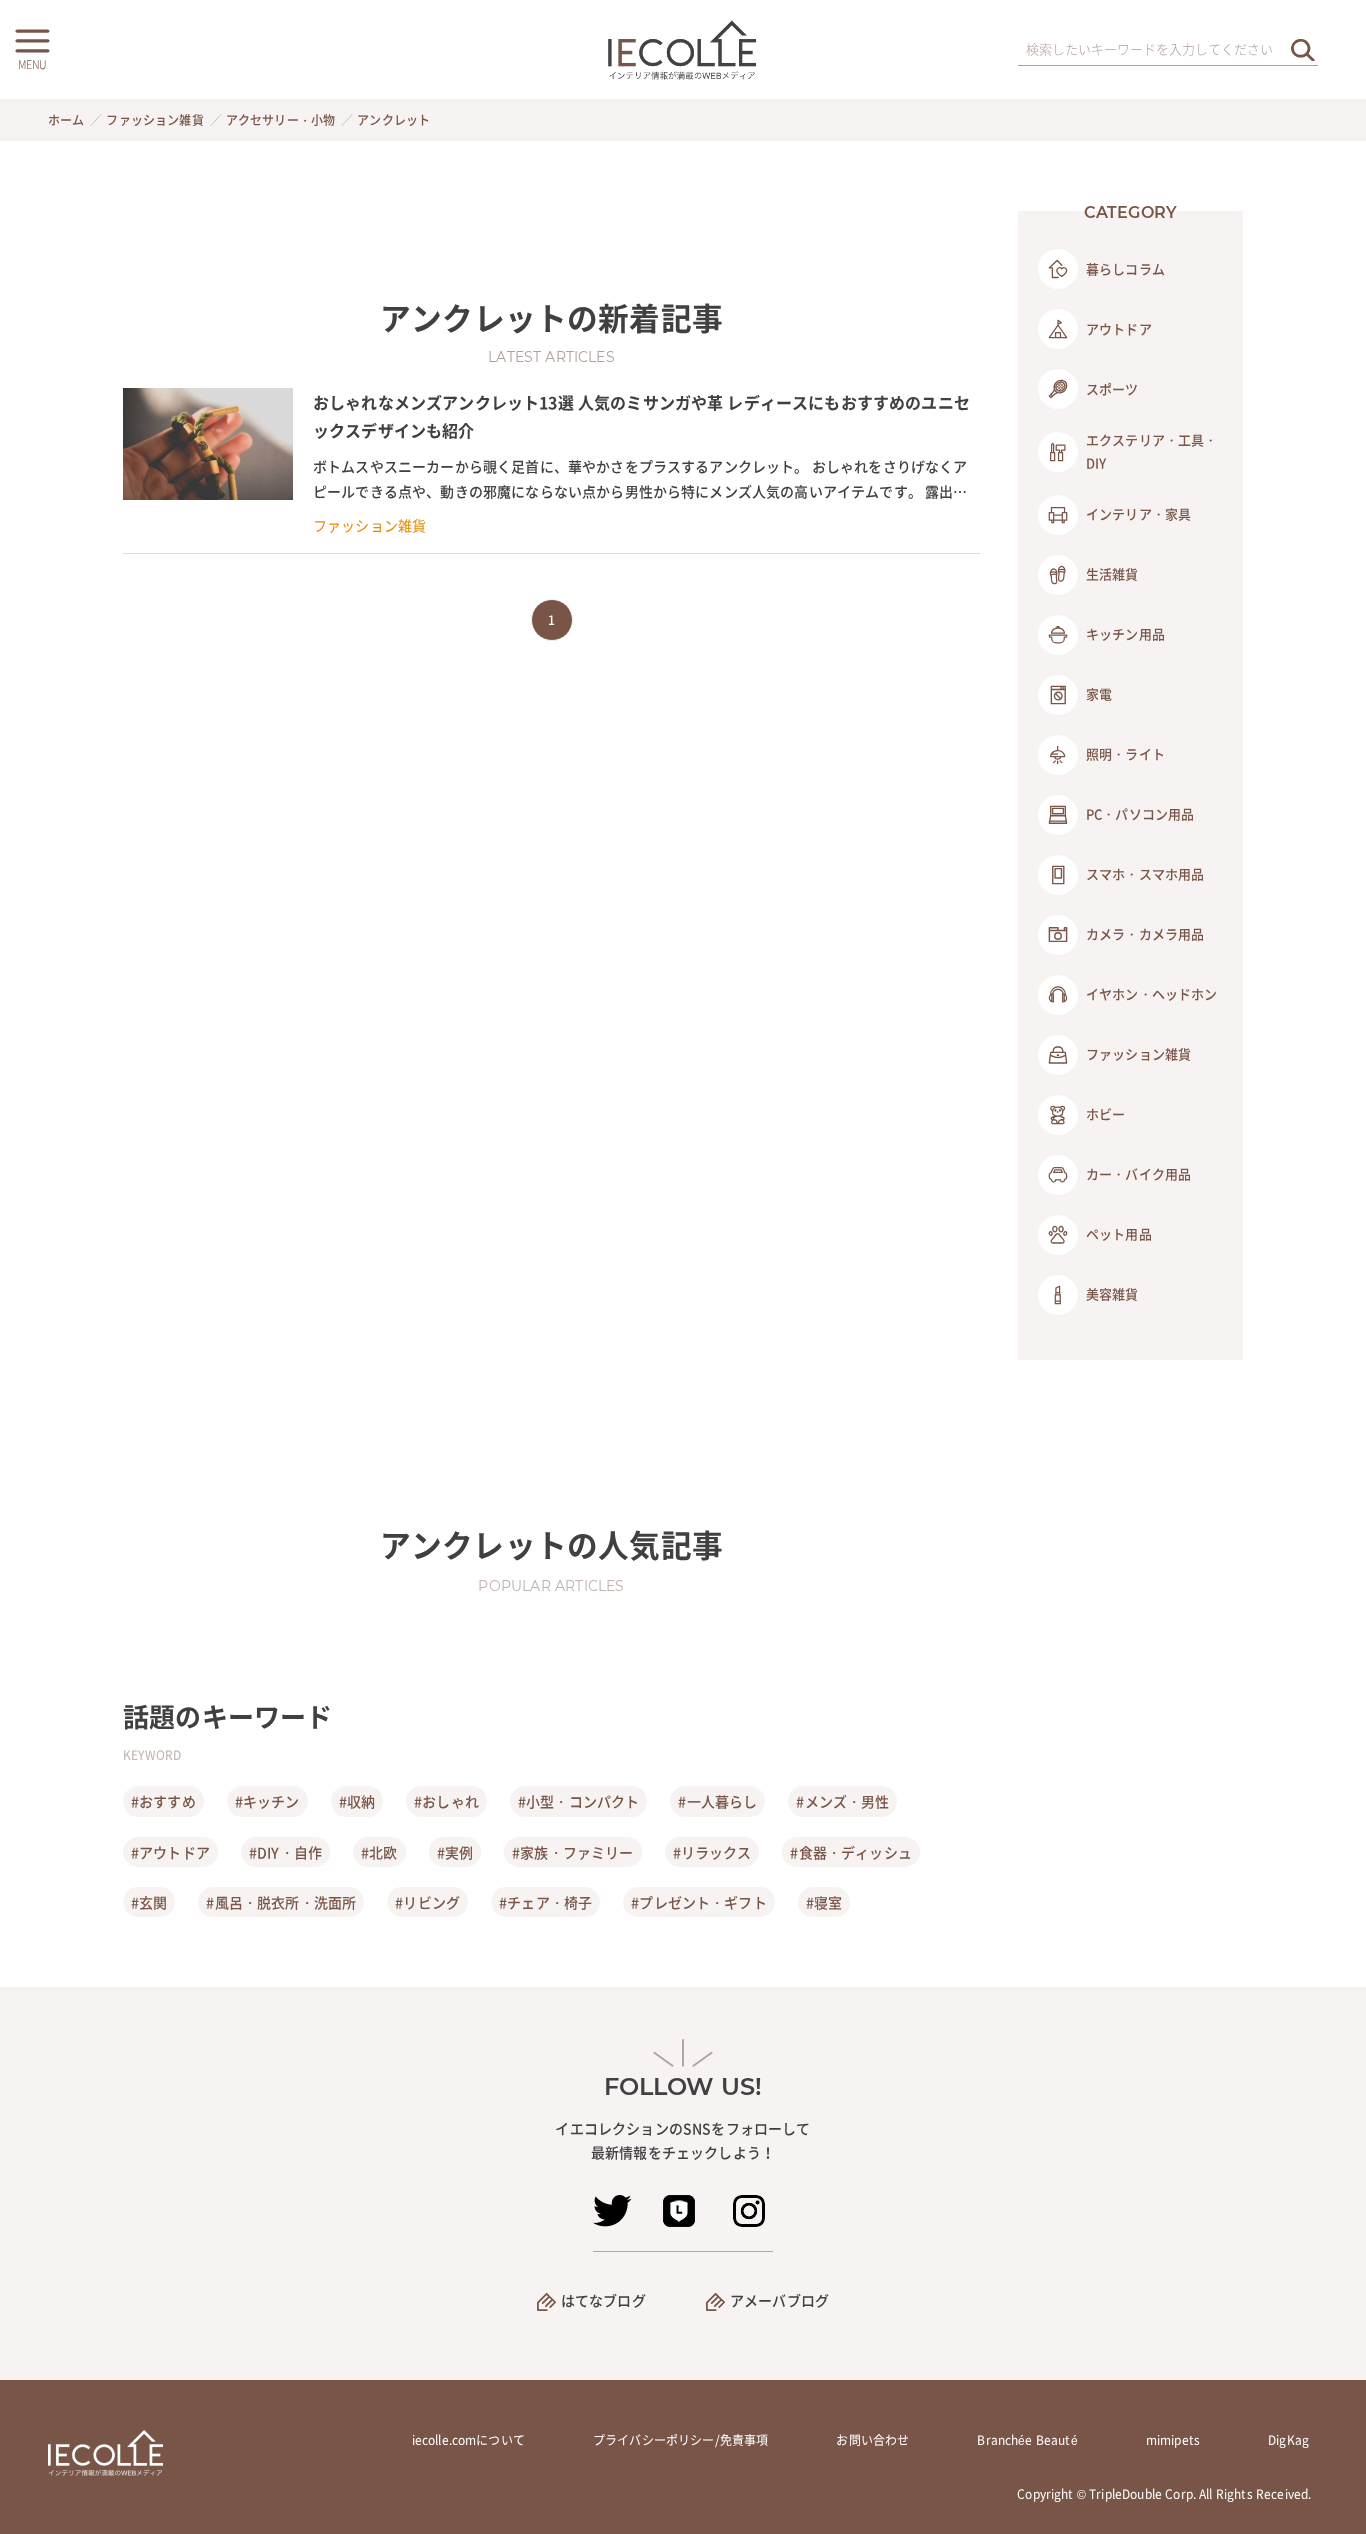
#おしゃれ (446, 1801)
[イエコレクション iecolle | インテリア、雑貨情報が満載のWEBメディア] (683, 49)
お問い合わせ (872, 2440)
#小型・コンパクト (578, 1801)
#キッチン (267, 1801)
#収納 (357, 1801)
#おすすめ (163, 1801)
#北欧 (379, 1852)
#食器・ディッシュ (850, 1852)
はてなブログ (603, 2300)
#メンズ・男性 (842, 1801)
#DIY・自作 (285, 1852)
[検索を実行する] (1303, 49)
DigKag (1288, 2440)
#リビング (427, 1902)
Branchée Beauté (1027, 2440)
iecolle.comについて (468, 2440)
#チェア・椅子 (545, 1902)
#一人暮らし (717, 1801)
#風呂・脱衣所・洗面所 (281, 1902)
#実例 (455, 1852)
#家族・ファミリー (572, 1852)
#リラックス (712, 1852)
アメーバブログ (779, 2300)
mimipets (1173, 2440)
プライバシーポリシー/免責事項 (680, 2440)
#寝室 (824, 1902)
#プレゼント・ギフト (699, 1902)
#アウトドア (170, 1852)
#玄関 (149, 1902)
